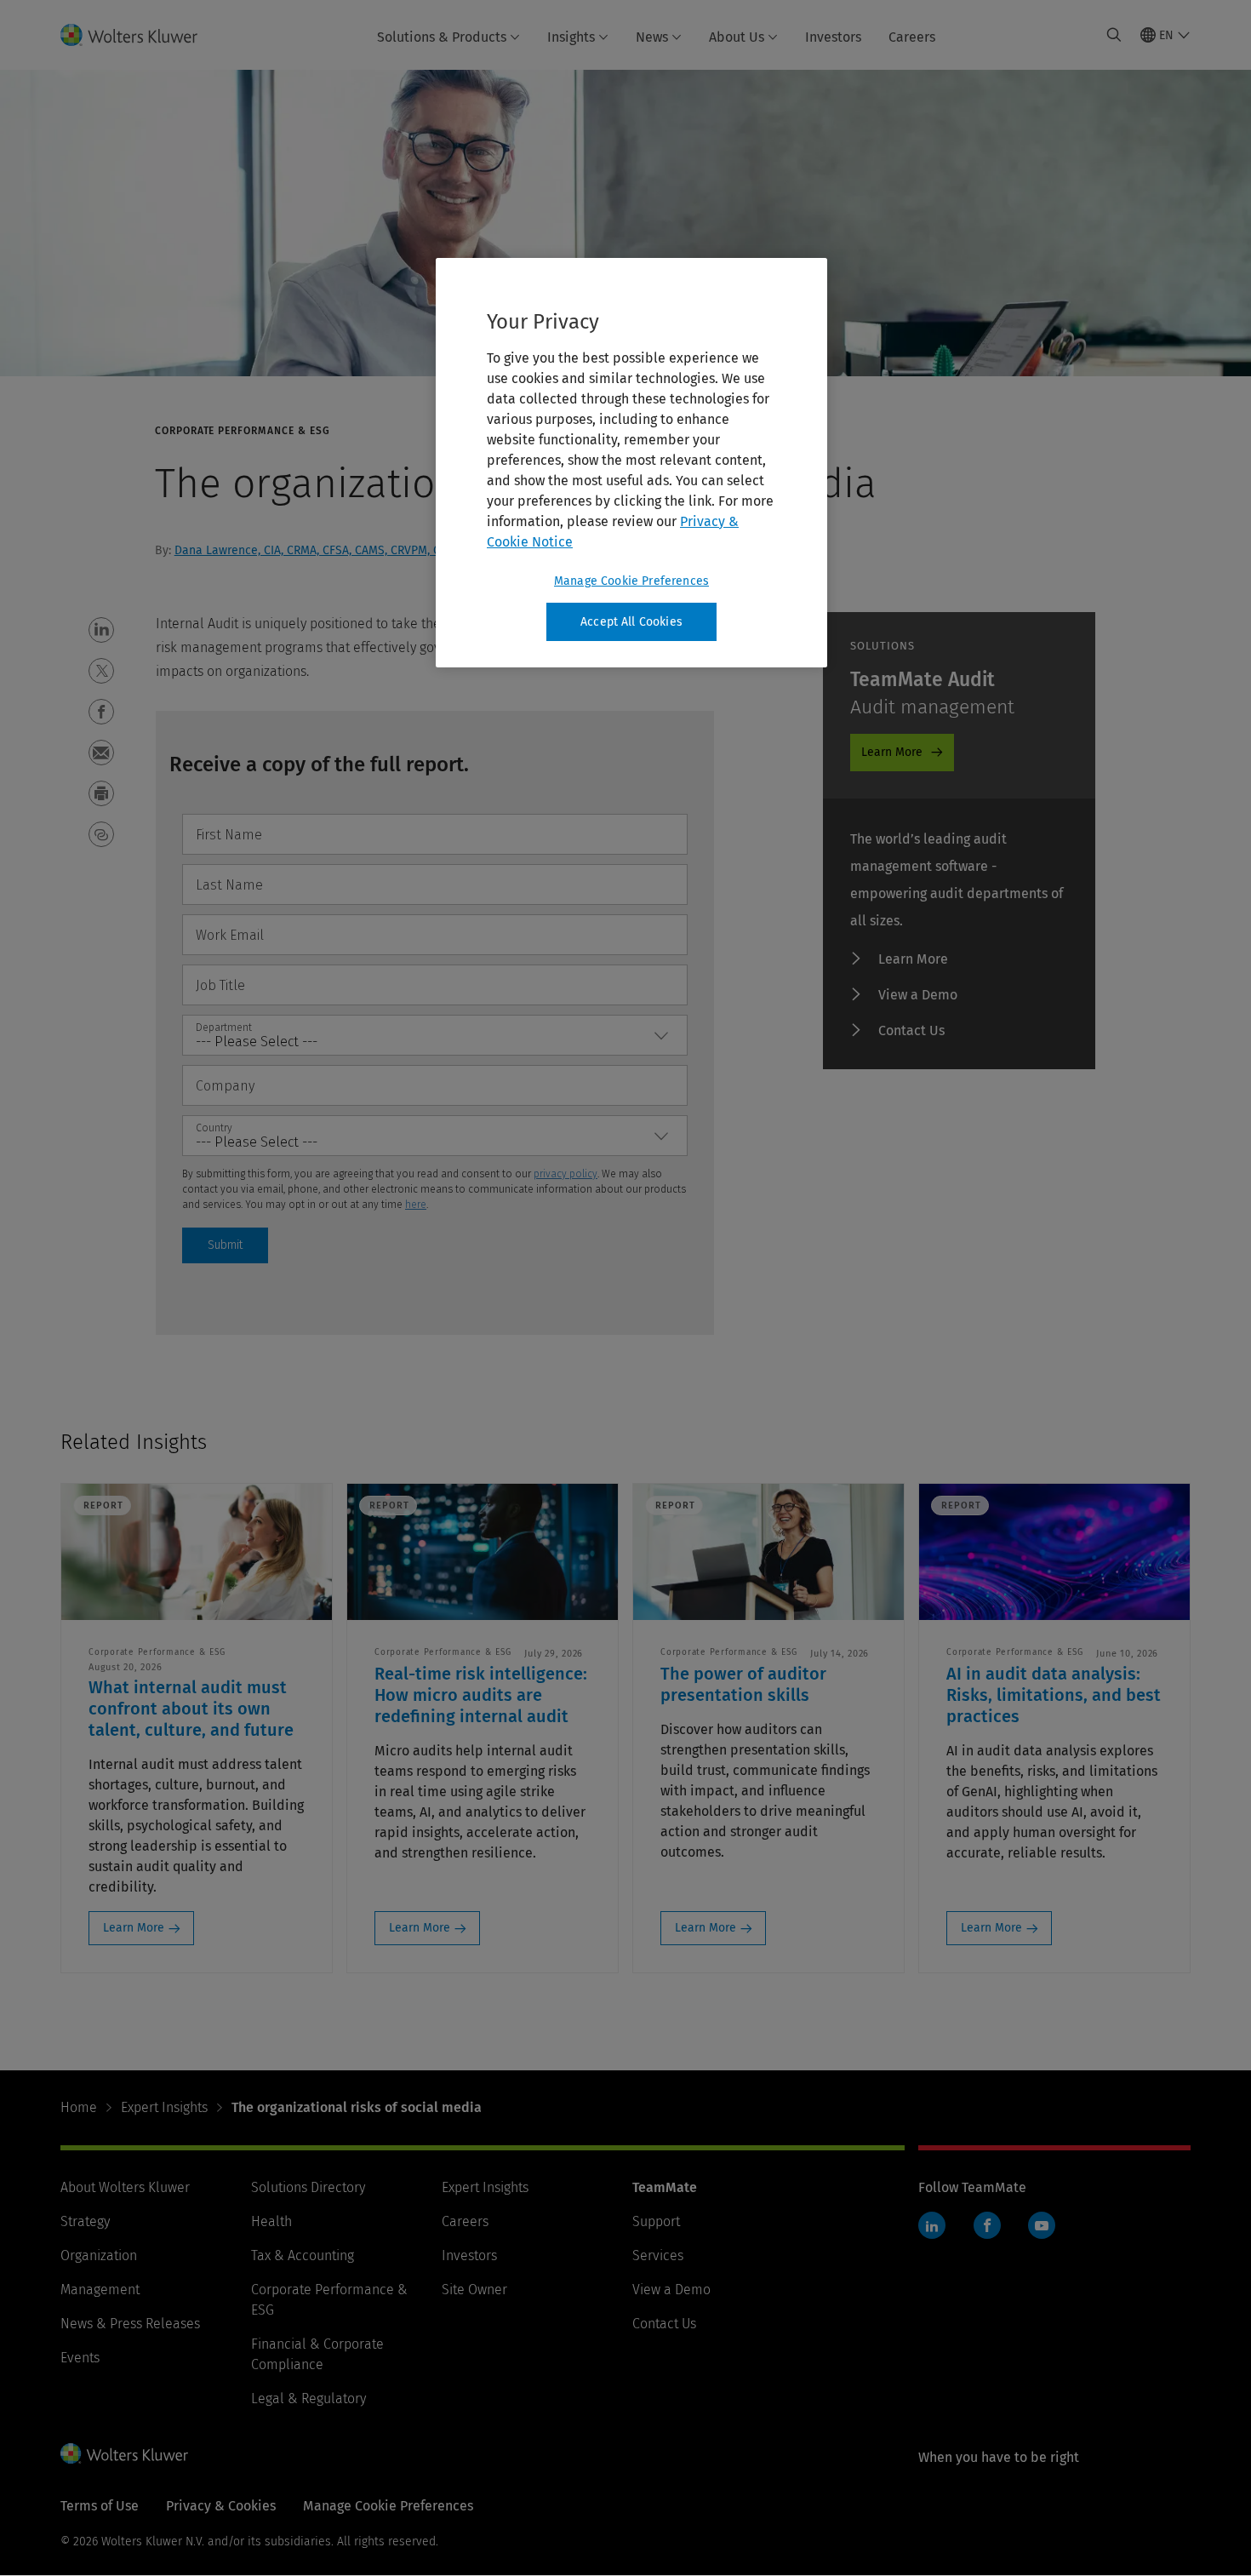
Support (656, 2221)
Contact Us (911, 1030)
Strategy (85, 2221)
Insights (571, 37)
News (652, 37)
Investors (833, 37)
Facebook (987, 2225)
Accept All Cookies (631, 622)
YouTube (1042, 2225)
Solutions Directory (308, 2187)
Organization (99, 2255)
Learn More (892, 752)
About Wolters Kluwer (125, 2187)
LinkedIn (932, 2225)
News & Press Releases (130, 2324)
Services (658, 2255)
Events (80, 2358)
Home (79, 2107)
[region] (631, 463)
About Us (737, 37)
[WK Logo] (124, 2453)
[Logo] (139, 35)
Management (100, 2290)
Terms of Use (100, 2506)
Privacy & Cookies (221, 2506)
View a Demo (918, 995)
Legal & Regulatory (308, 2399)
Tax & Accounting (303, 2255)
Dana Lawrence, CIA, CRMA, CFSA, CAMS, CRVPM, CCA (314, 550)
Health (271, 2221)
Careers (912, 37)
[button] (101, 630)
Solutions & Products (442, 37)
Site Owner (474, 2290)
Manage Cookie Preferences (631, 581)
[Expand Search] (1114, 35)
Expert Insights (164, 2107)
